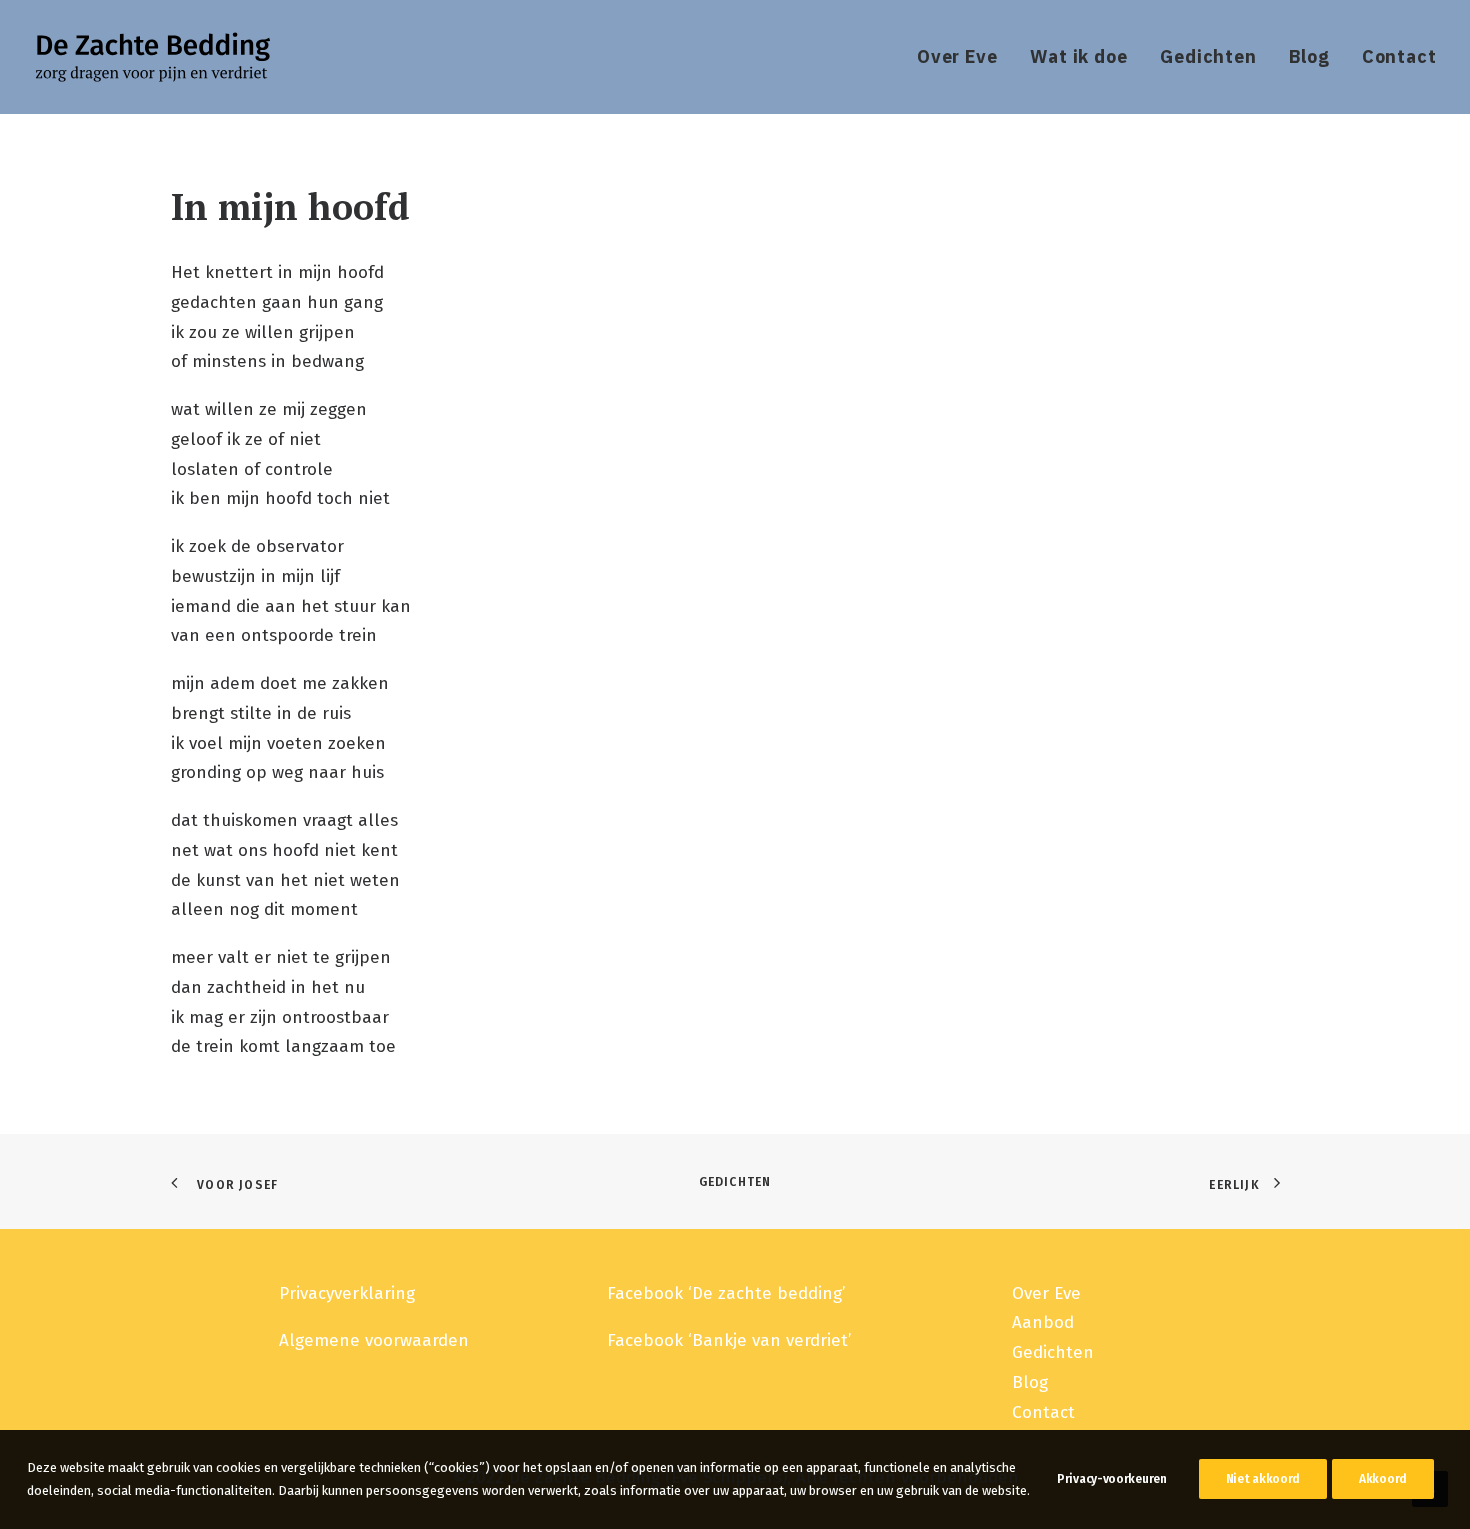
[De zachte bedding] (153, 57)
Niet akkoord (1263, 1479)
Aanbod (1043, 1322)
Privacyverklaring (347, 1293)
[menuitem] (964, 57)
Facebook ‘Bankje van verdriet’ (729, 1340)
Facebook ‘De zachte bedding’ (726, 1293)
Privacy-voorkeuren (1112, 1479)
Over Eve (957, 56)
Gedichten (1208, 56)
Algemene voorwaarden (374, 1340)
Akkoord (1383, 1479)
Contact (1399, 56)
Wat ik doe (1079, 56)
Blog (1309, 56)
